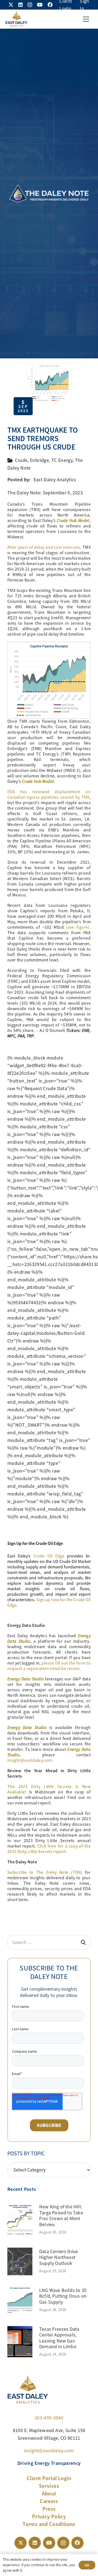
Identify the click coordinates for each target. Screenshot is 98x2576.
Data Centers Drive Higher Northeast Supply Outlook (59, 2257)
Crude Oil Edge (49, 1556)
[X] (11, 5)
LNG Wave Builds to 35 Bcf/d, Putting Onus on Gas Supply (63, 2296)
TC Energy (62, 460)
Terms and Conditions (49, 2524)
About (49, 2494)
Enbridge (39, 460)
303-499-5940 (49, 2418)
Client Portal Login (49, 2478)
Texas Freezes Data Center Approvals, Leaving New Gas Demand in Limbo (59, 2338)
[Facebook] (50, 5)
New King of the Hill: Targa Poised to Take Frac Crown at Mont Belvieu (61, 2216)
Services (49, 2486)
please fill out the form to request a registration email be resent (49, 1666)
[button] (86, 19)
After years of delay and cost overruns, (44, 547)
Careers (49, 2501)
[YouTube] (40, 5)
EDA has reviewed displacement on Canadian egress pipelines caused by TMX (49, 795)
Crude (21, 460)
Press (49, 2509)
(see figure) (78, 927)
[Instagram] (30, 5)
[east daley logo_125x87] (16, 19)
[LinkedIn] (20, 5)
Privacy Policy (49, 2516)
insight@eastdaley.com (30, 1760)
